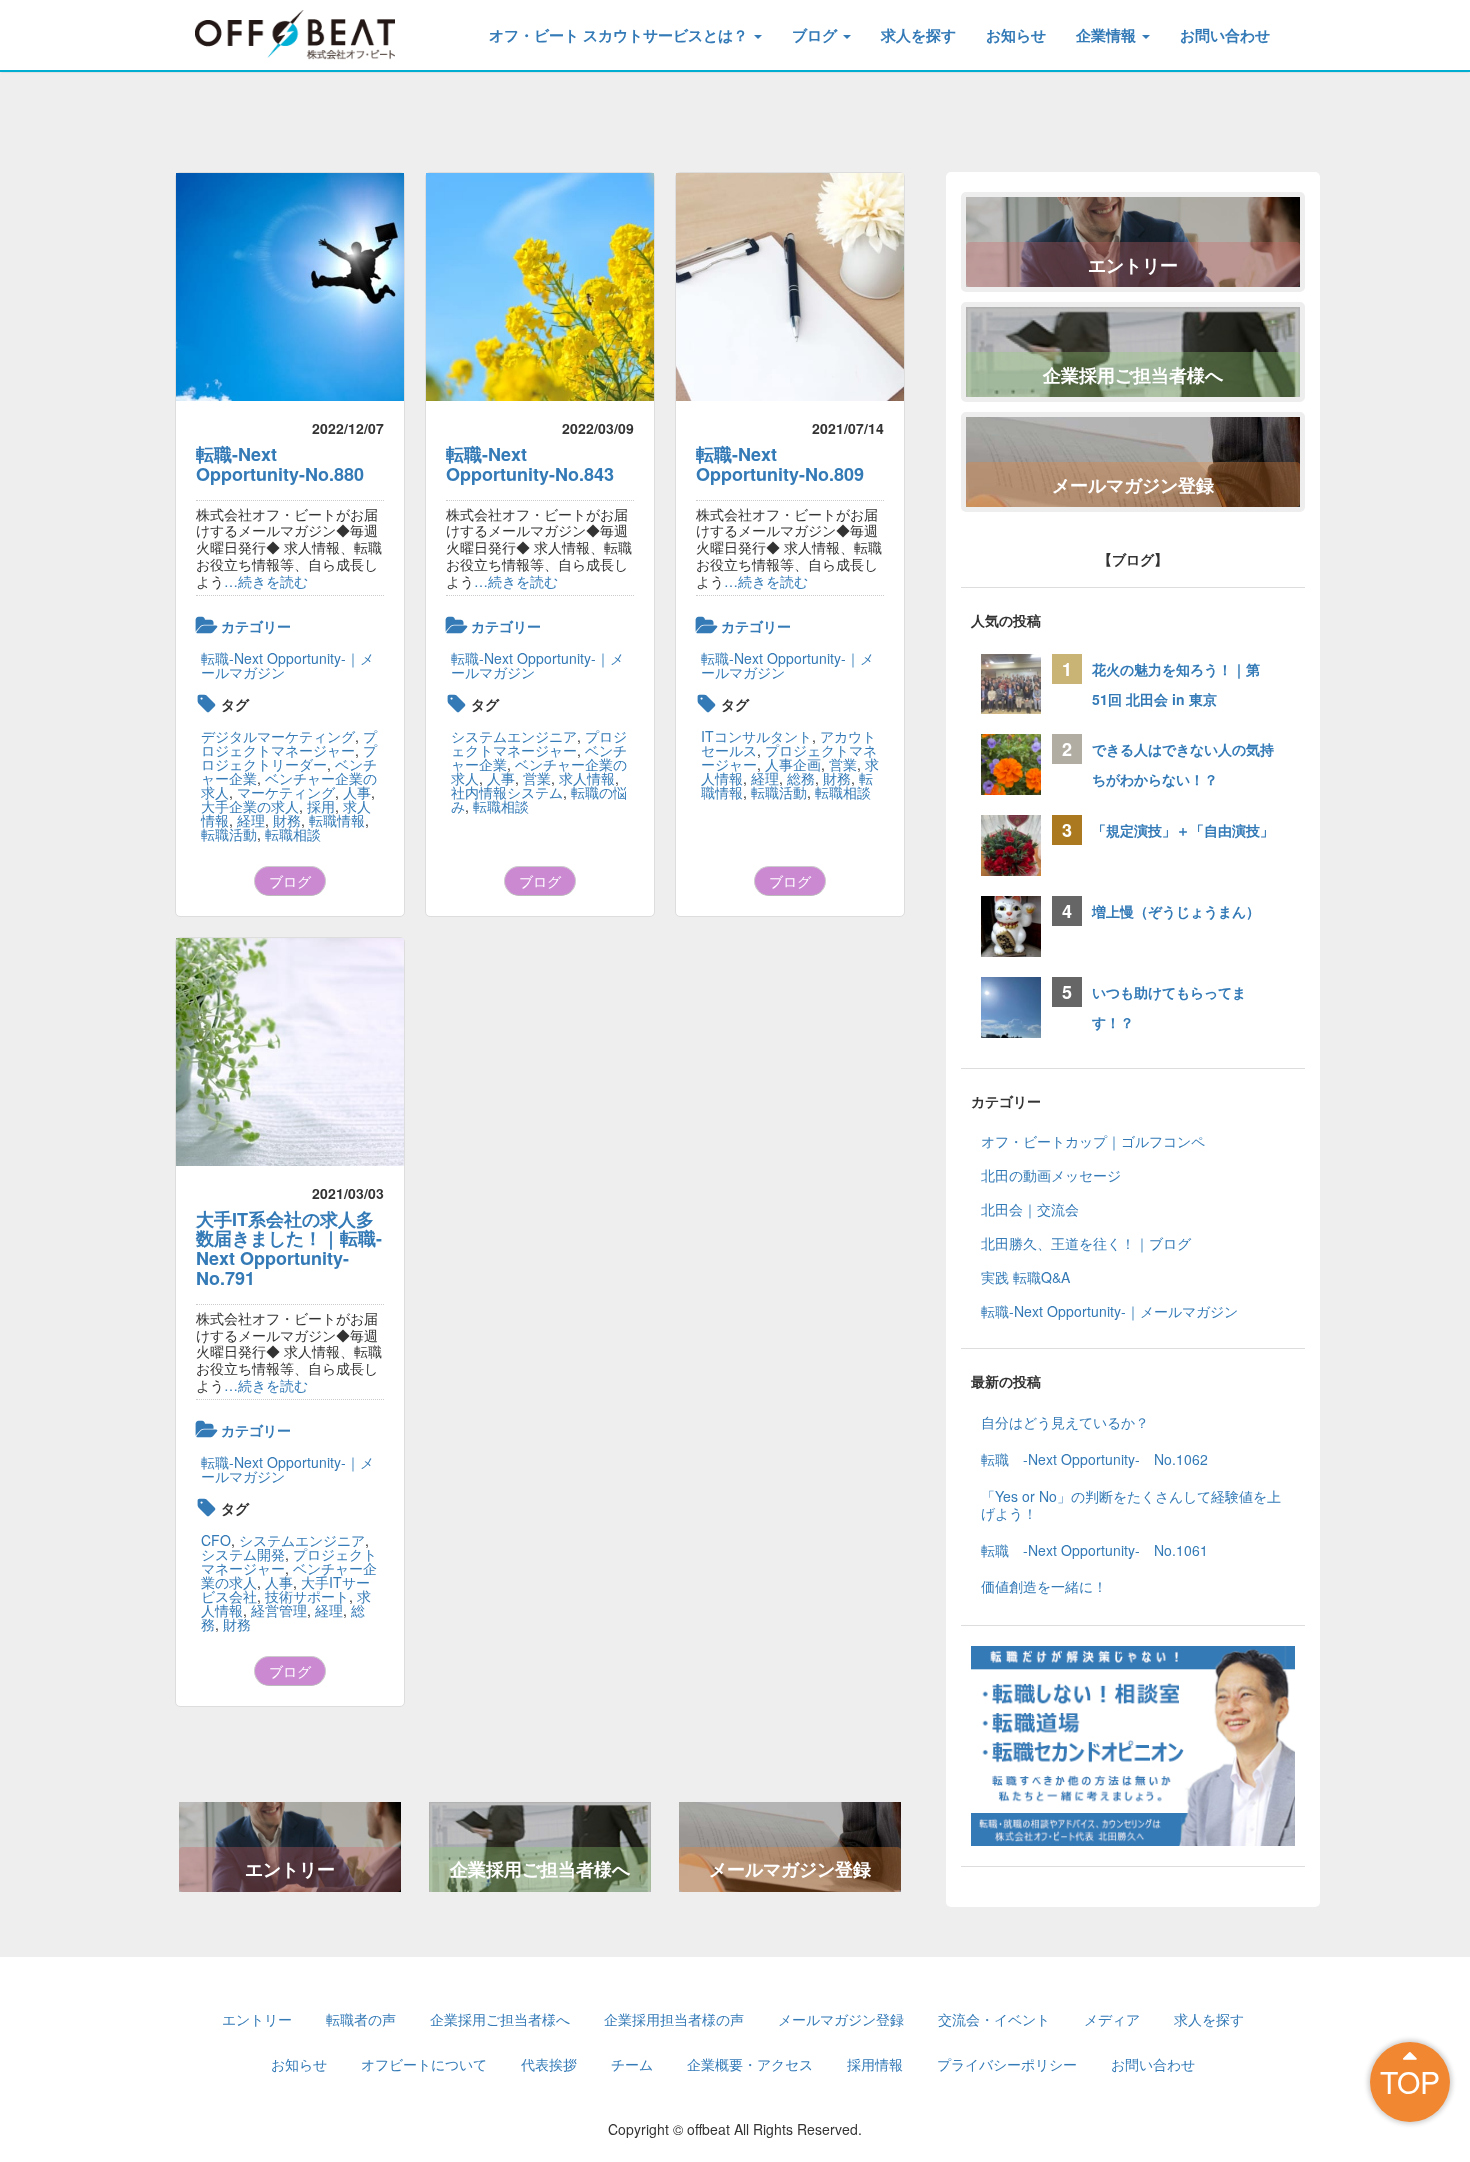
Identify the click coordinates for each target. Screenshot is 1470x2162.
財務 (287, 820)
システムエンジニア (514, 736)
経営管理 (279, 1610)
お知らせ (1016, 35)
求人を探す (918, 35)
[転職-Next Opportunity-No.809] (790, 287)
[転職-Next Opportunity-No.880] (290, 287)
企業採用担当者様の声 (674, 2019)
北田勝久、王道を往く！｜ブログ (1086, 1243)
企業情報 (1108, 35)
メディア (1112, 2019)
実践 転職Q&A (1025, 1277)
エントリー (290, 1869)
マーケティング (286, 792)
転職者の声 (361, 2019)
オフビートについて (424, 2064)
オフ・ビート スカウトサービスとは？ (620, 35)
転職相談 (293, 834)
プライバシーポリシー (1007, 2064)
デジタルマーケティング (278, 736)
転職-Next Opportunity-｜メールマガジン (287, 665)
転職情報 (337, 820)
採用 (321, 806)
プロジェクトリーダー (289, 757)
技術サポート (307, 1596)
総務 (801, 778)
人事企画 (793, 764)
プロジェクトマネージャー (289, 743)
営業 (537, 778)
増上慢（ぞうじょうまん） (1176, 911)
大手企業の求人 (250, 806)
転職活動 (229, 834)
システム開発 (243, 1554)
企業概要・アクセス (750, 2064)
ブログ (816, 35)
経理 (251, 820)
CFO (216, 1540)
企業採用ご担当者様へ (540, 1869)
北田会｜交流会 (1030, 1209)
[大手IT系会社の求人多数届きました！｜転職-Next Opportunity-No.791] (290, 1052)
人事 (357, 792)
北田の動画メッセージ (1051, 1175)
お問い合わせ (1225, 35)
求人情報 (587, 778)
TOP (1410, 2081)
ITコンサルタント (756, 736)
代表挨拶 (549, 2064)
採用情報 (875, 2064)
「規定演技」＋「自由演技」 (1190, 830)
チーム (632, 2064)
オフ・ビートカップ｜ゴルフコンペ (1093, 1141)
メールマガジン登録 (790, 1869)
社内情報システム (507, 792)
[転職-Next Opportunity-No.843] (540, 287)
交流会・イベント (994, 2019)
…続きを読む (266, 581)
